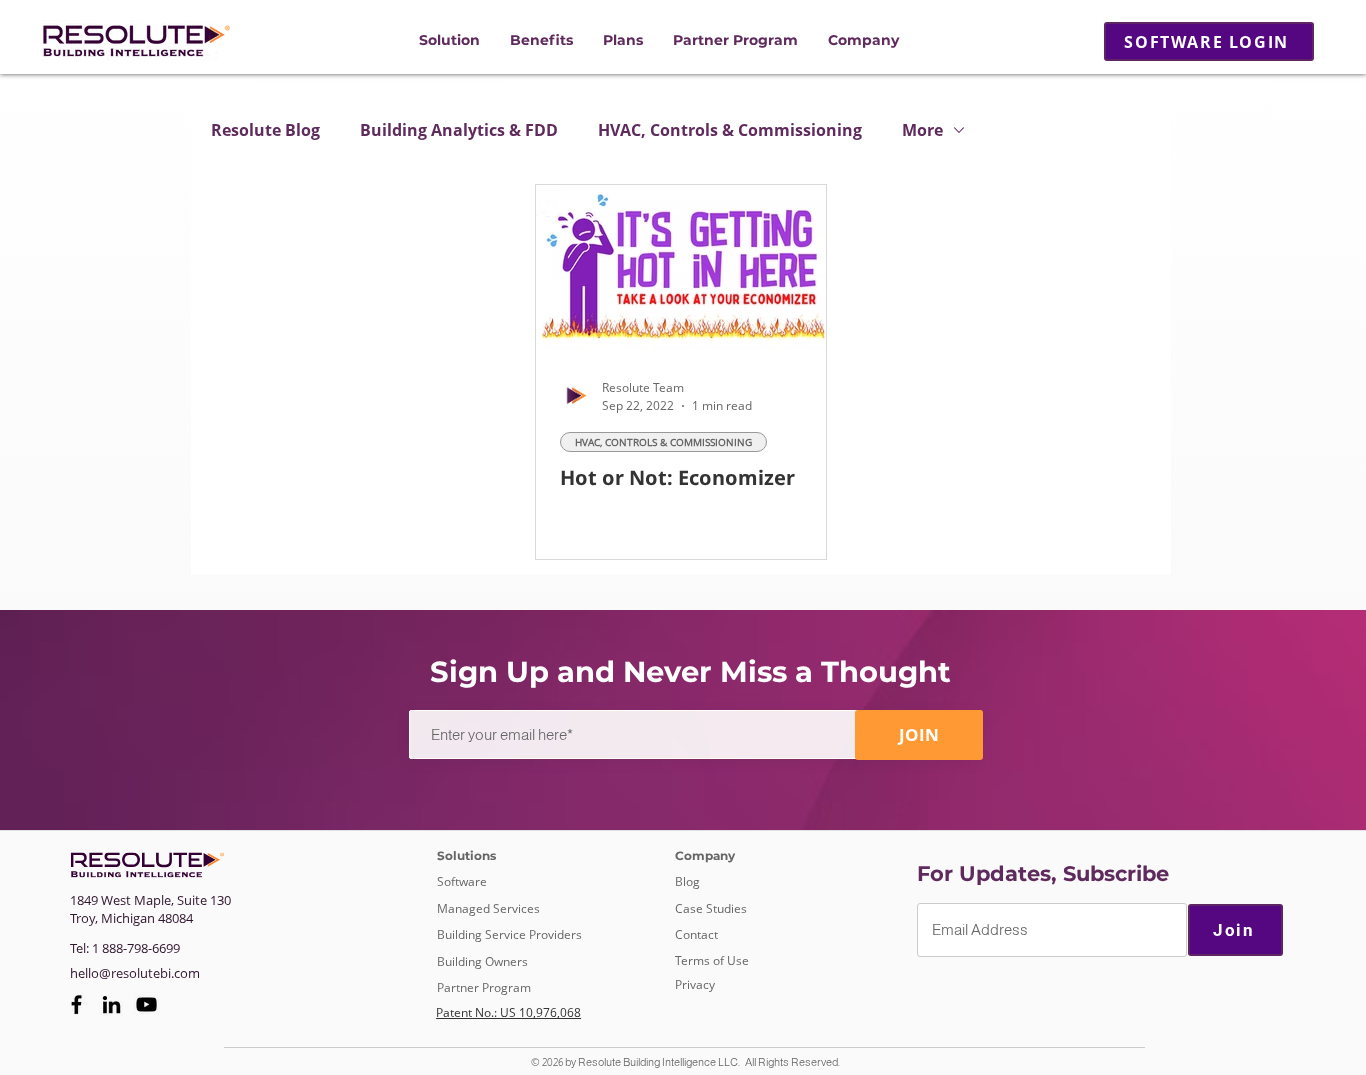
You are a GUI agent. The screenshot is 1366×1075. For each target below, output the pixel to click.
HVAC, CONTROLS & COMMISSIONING (663, 442)
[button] (449, 40)
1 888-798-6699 (136, 948)
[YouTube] (146, 1004)
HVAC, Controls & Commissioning (730, 130)
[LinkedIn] (111, 1004)
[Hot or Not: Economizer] (681, 267)
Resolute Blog (265, 130)
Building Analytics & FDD (459, 130)
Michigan (128, 918)
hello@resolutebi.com (135, 973)
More (922, 130)
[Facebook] (76, 1004)
